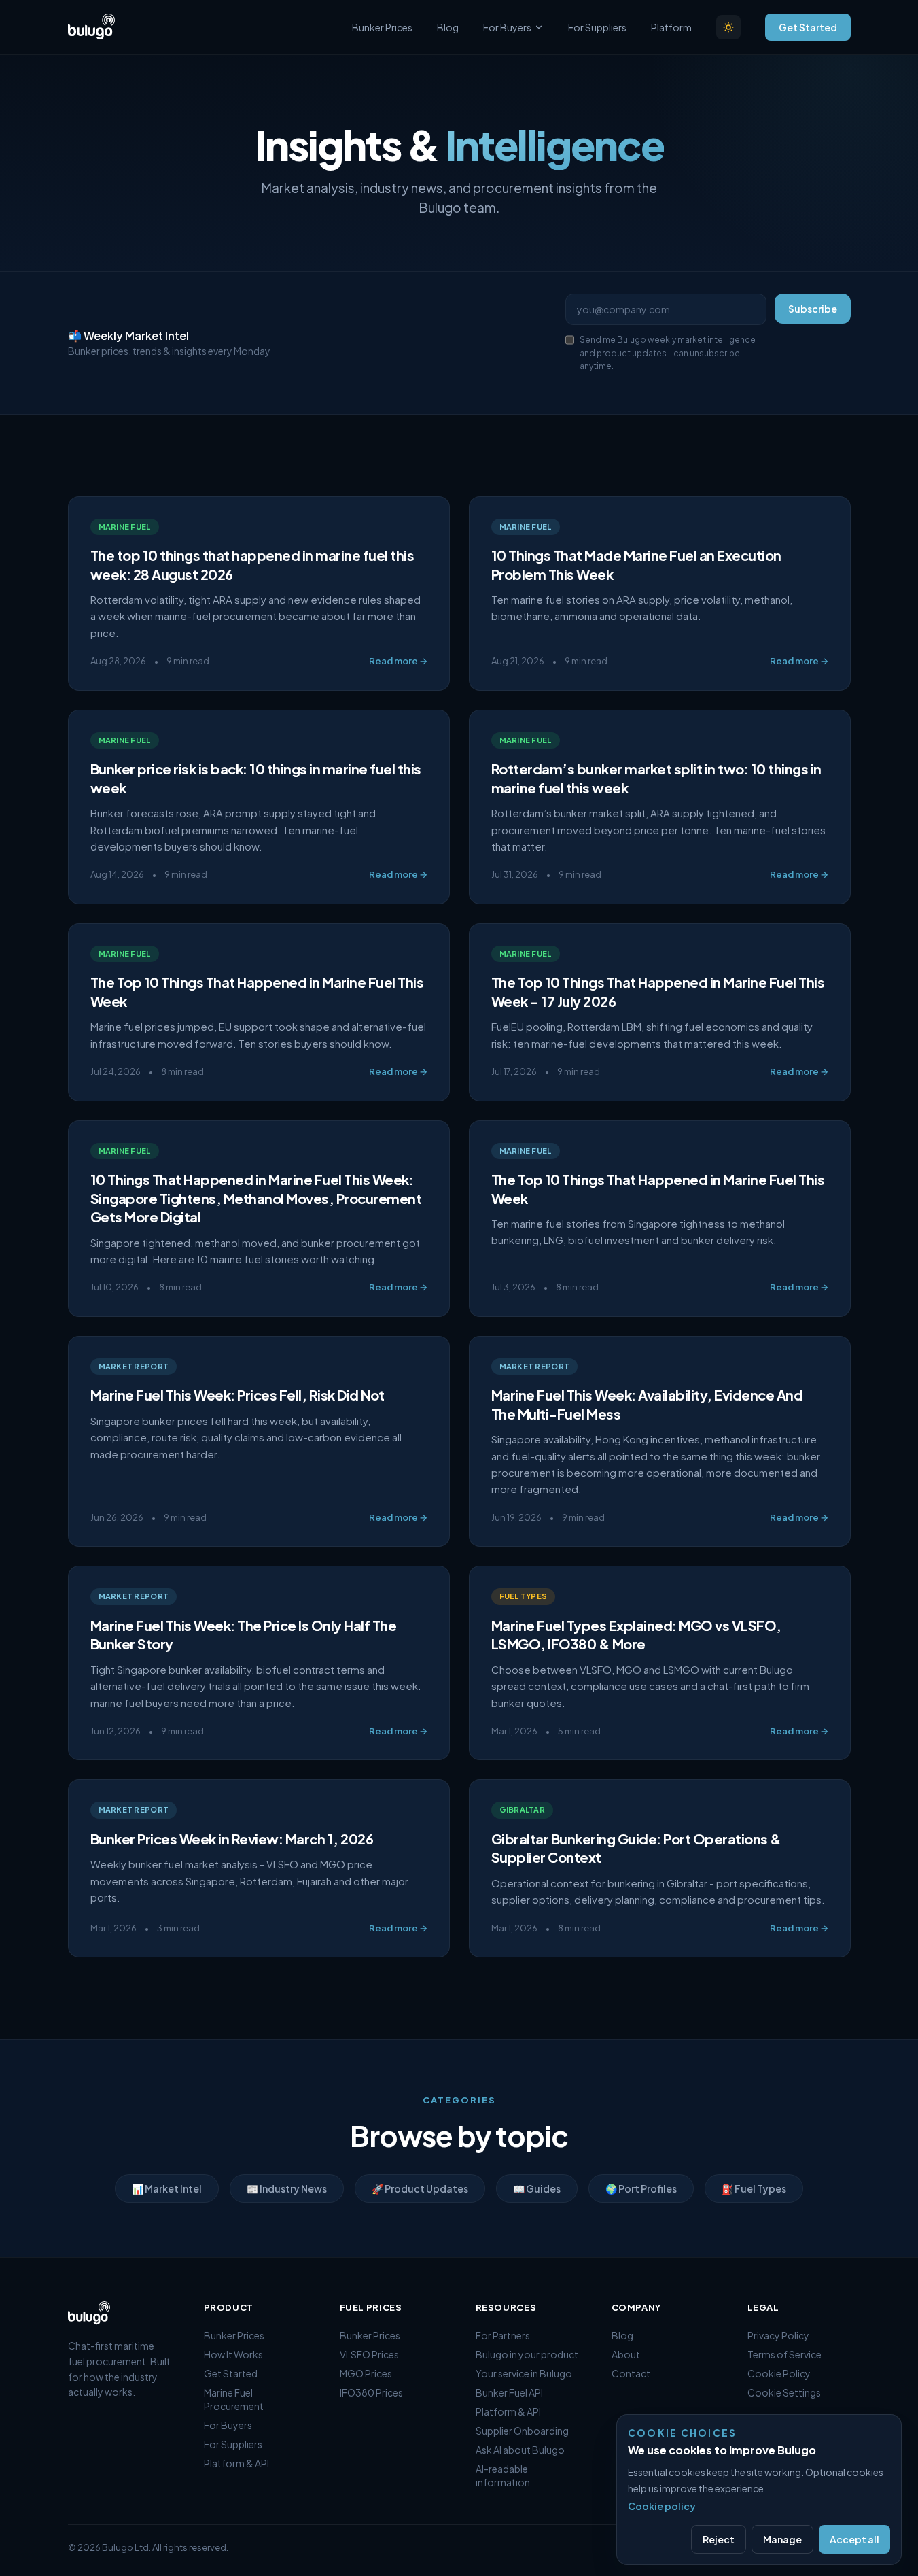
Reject (719, 2539)
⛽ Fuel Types (754, 2188)
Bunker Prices (382, 27)
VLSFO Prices (369, 2354)
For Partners (503, 2335)
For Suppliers (597, 27)
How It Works (233, 2354)
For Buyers (507, 27)
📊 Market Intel (167, 2188)
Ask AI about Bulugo (520, 2450)
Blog (448, 27)
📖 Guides (537, 2188)
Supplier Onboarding (522, 2431)
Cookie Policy (779, 2373)
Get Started (808, 27)
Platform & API (236, 2463)
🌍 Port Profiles (641, 2188)
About (626, 2354)
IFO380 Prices (371, 2392)
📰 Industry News (287, 2188)
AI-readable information (503, 2475)
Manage (782, 2539)
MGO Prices (366, 2373)
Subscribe (813, 309)
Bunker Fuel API (509, 2392)
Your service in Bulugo (524, 2373)
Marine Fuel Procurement (234, 2399)
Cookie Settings (784, 2392)
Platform (671, 27)
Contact (631, 2373)
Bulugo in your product (527, 2354)
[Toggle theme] (728, 27)
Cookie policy (662, 2506)
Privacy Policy (778, 2335)
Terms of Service (784, 2354)
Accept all (854, 2539)
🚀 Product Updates (420, 2188)
